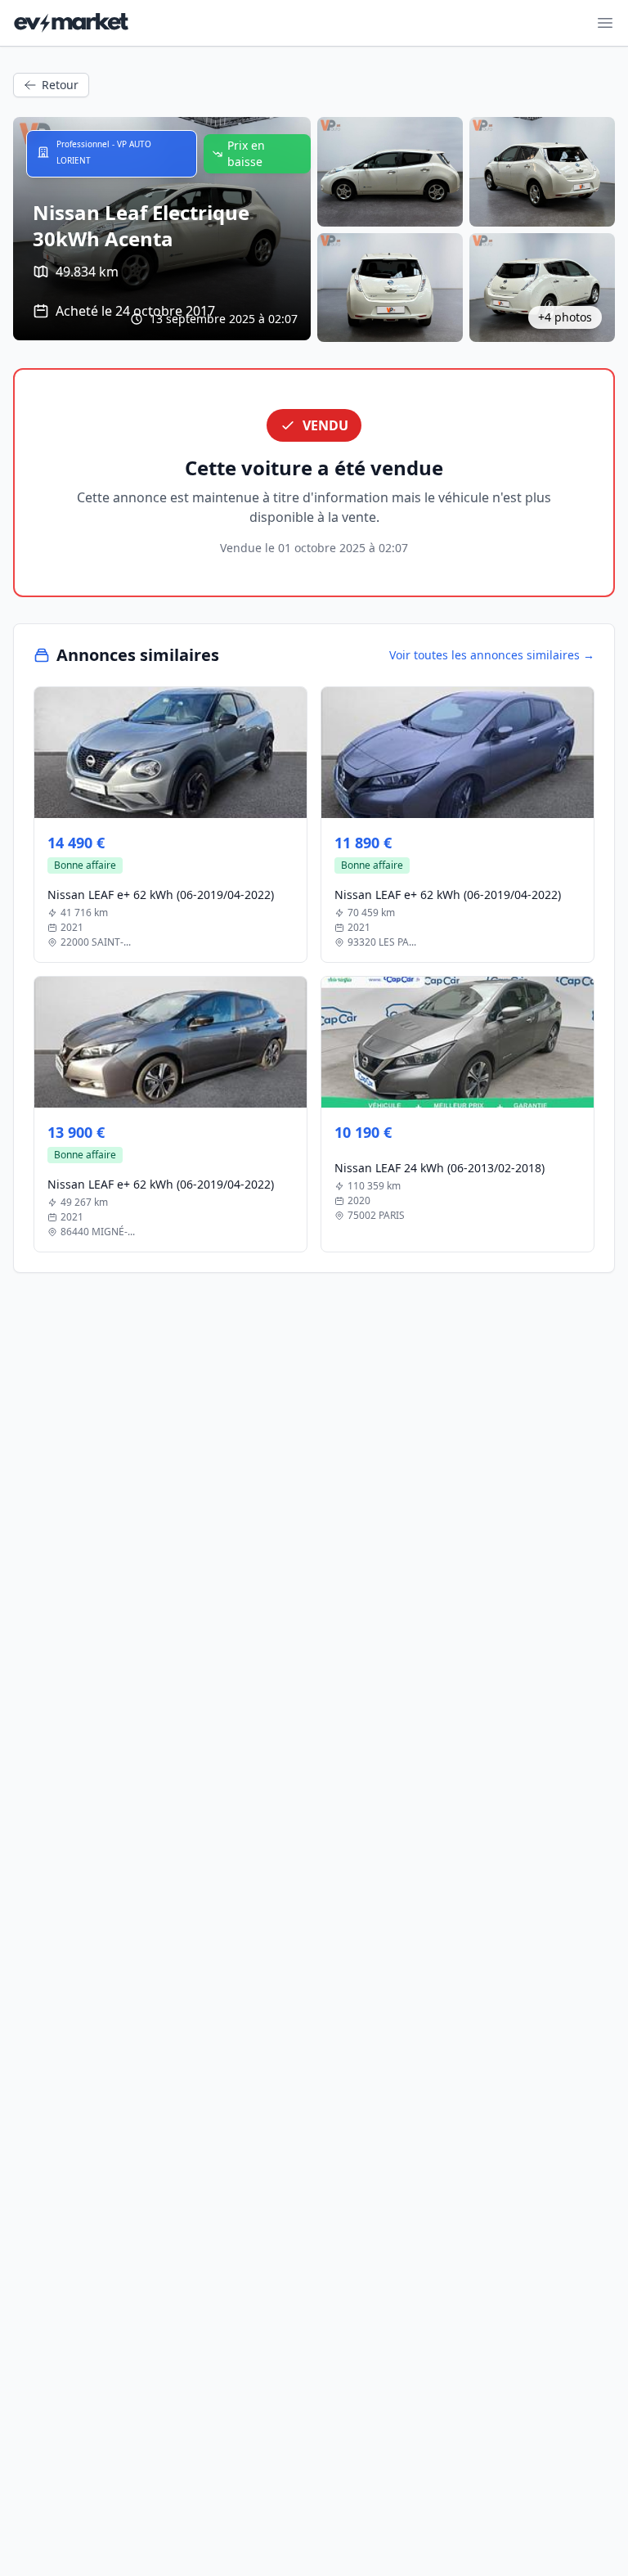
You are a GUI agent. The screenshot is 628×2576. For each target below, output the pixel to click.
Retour (60, 85)
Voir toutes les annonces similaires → (492, 655)
